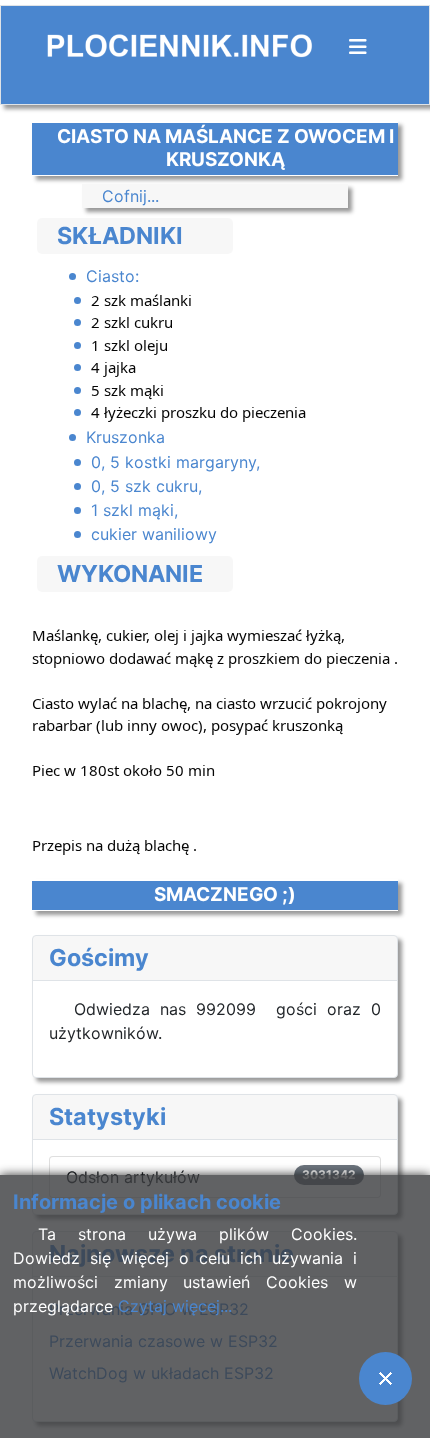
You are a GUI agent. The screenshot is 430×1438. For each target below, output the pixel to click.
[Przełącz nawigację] (358, 47)
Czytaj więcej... (175, 1306)
